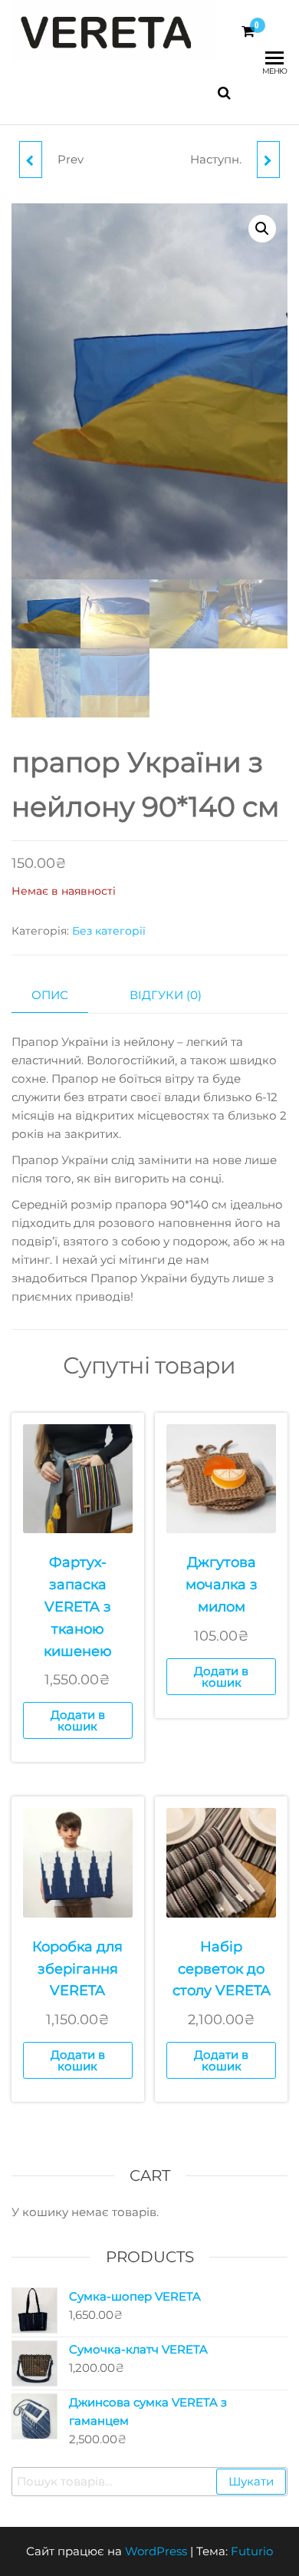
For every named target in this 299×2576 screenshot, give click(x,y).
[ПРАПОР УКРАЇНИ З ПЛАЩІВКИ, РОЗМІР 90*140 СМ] (268, 160)
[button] (262, 229)
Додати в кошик (78, 1720)
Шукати (251, 2481)
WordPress (156, 2551)
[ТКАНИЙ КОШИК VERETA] (31, 160)
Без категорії (109, 931)
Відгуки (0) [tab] (166, 995)
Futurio (252, 2551)
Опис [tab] (50, 995)
